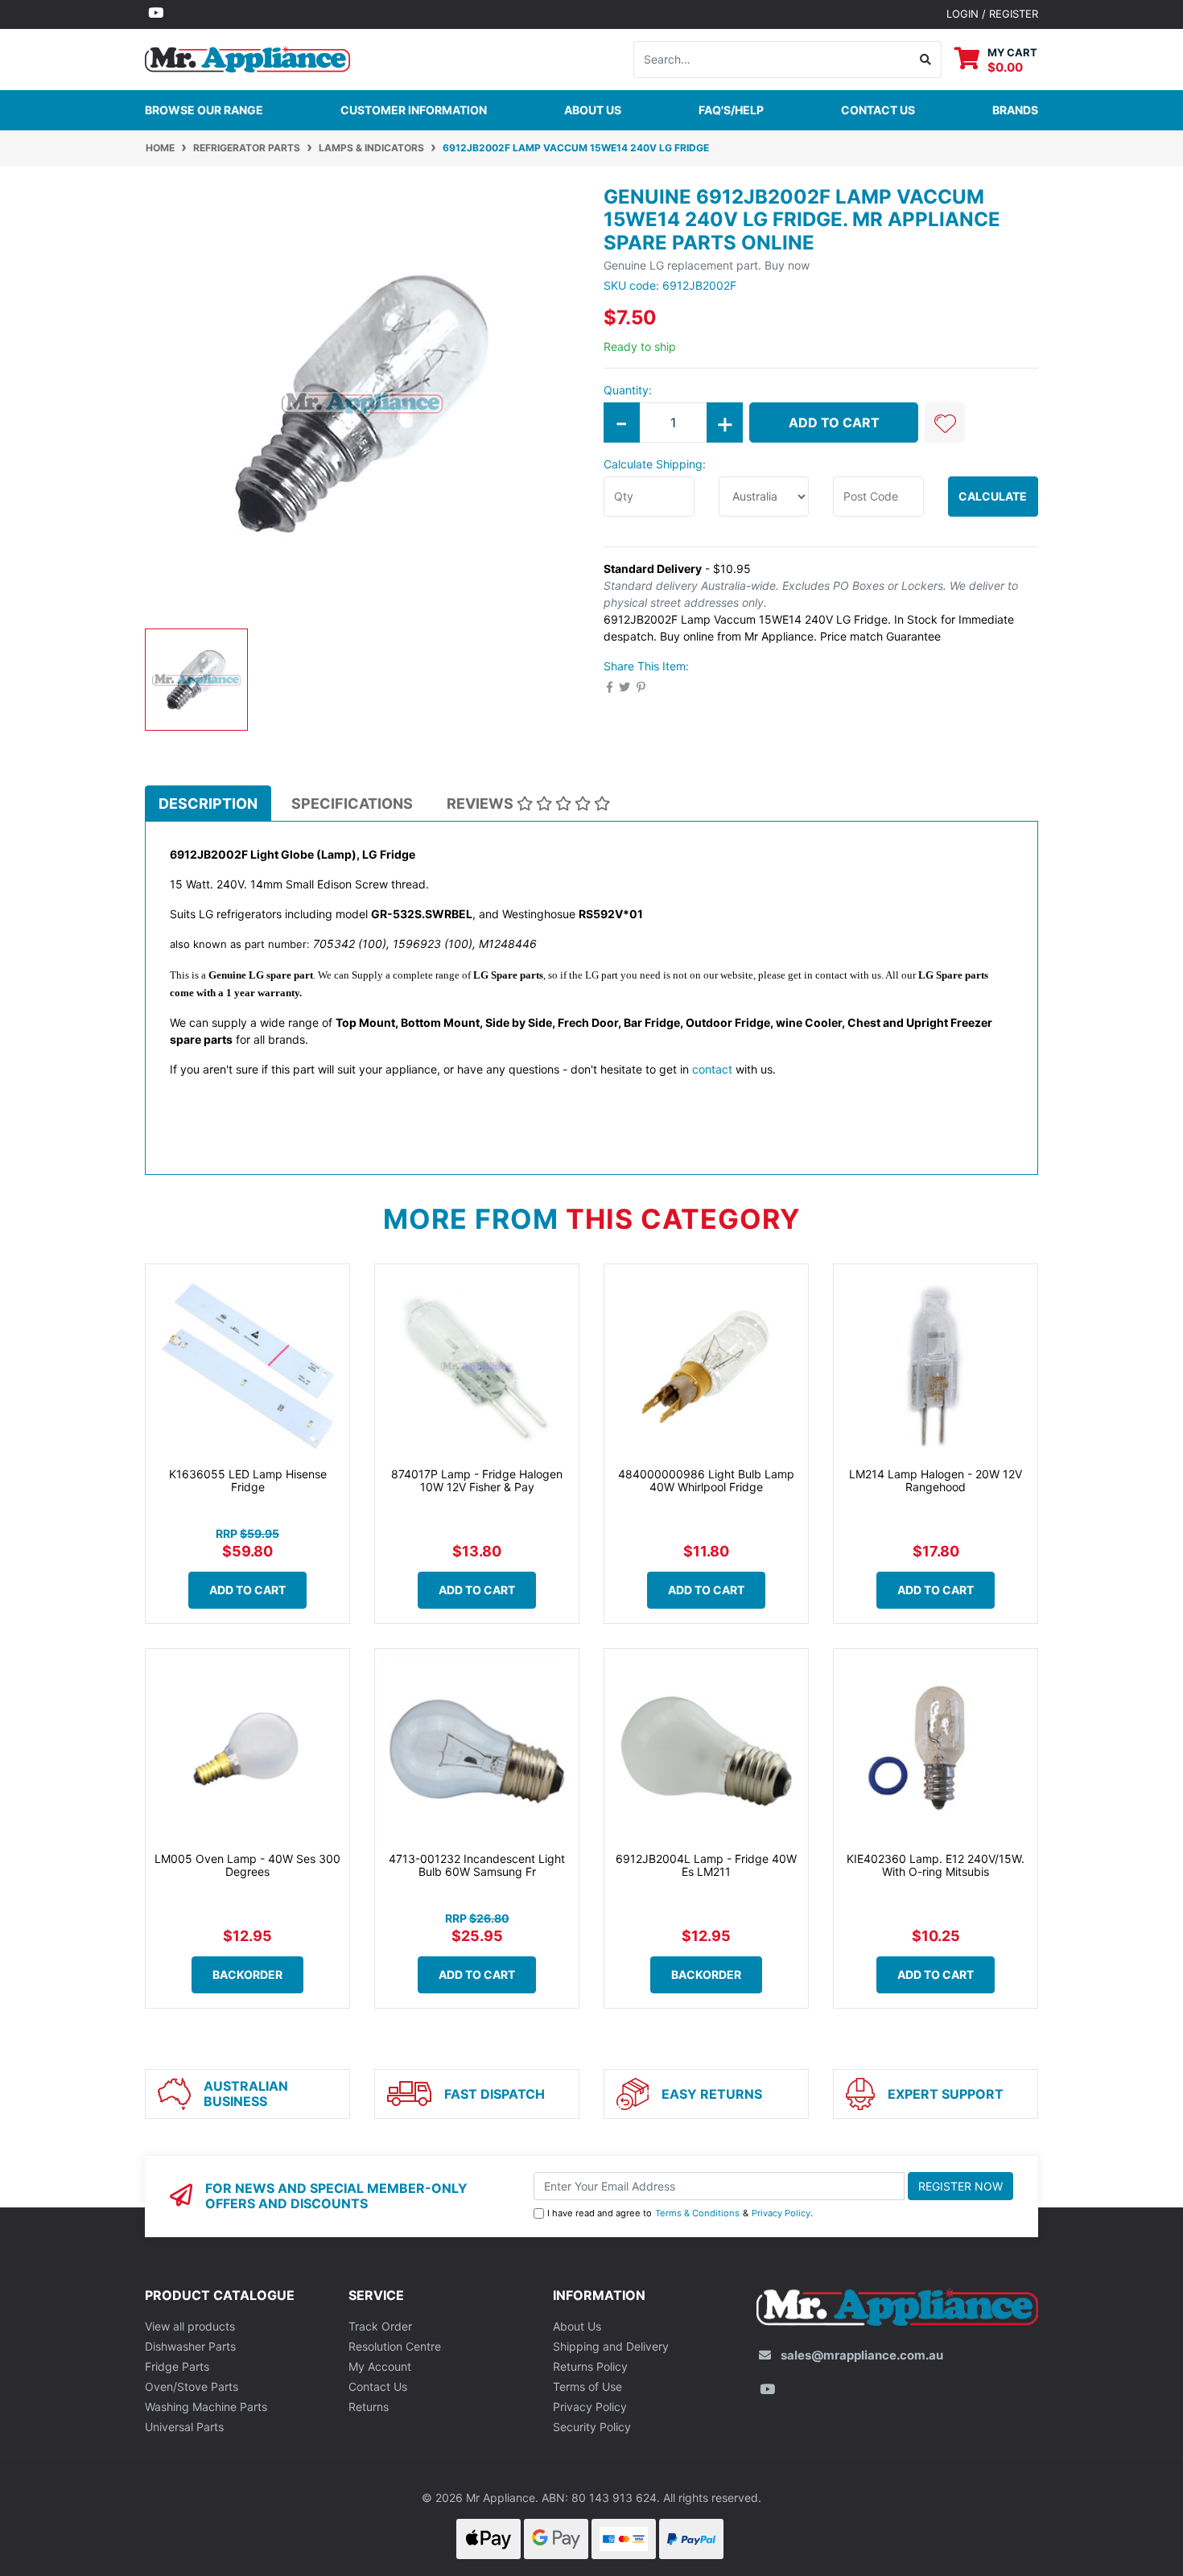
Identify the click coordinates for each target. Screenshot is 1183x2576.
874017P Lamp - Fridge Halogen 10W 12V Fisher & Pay (477, 1481)
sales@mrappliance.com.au (862, 2355)
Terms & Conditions (697, 2213)
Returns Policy (590, 2366)
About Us (593, 110)
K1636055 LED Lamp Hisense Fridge (248, 1481)
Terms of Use (587, 2386)
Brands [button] (1015, 110)
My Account (380, 2366)
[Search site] (926, 60)
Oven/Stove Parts (192, 2386)
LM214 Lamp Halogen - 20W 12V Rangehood (936, 1481)
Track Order (380, 2326)
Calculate (993, 496)
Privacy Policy (781, 2213)
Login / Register (992, 14)
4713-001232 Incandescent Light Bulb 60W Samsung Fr (477, 1865)
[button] (945, 422)
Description (208, 804)
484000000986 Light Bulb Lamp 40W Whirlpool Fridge (706, 1481)
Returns (369, 2407)
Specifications (352, 804)
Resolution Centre (395, 2346)
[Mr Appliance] (247, 58)
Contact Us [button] (878, 110)
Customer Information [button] (414, 110)
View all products (190, 2326)
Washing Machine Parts (206, 2407)
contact (712, 1069)
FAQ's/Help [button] (731, 110)
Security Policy (592, 2427)
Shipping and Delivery (611, 2346)
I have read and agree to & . (680, 2213)
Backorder (247, 1974)
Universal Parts (184, 2427)
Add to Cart (834, 422)
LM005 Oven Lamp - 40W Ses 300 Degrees (247, 1865)
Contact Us (378, 2386)
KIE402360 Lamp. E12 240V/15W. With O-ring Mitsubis (936, 1865)
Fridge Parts (177, 2366)
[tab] (208, 803)
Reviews (482, 804)
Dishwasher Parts (190, 2346)
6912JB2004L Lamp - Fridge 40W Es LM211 (706, 1865)
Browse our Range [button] (204, 110)
